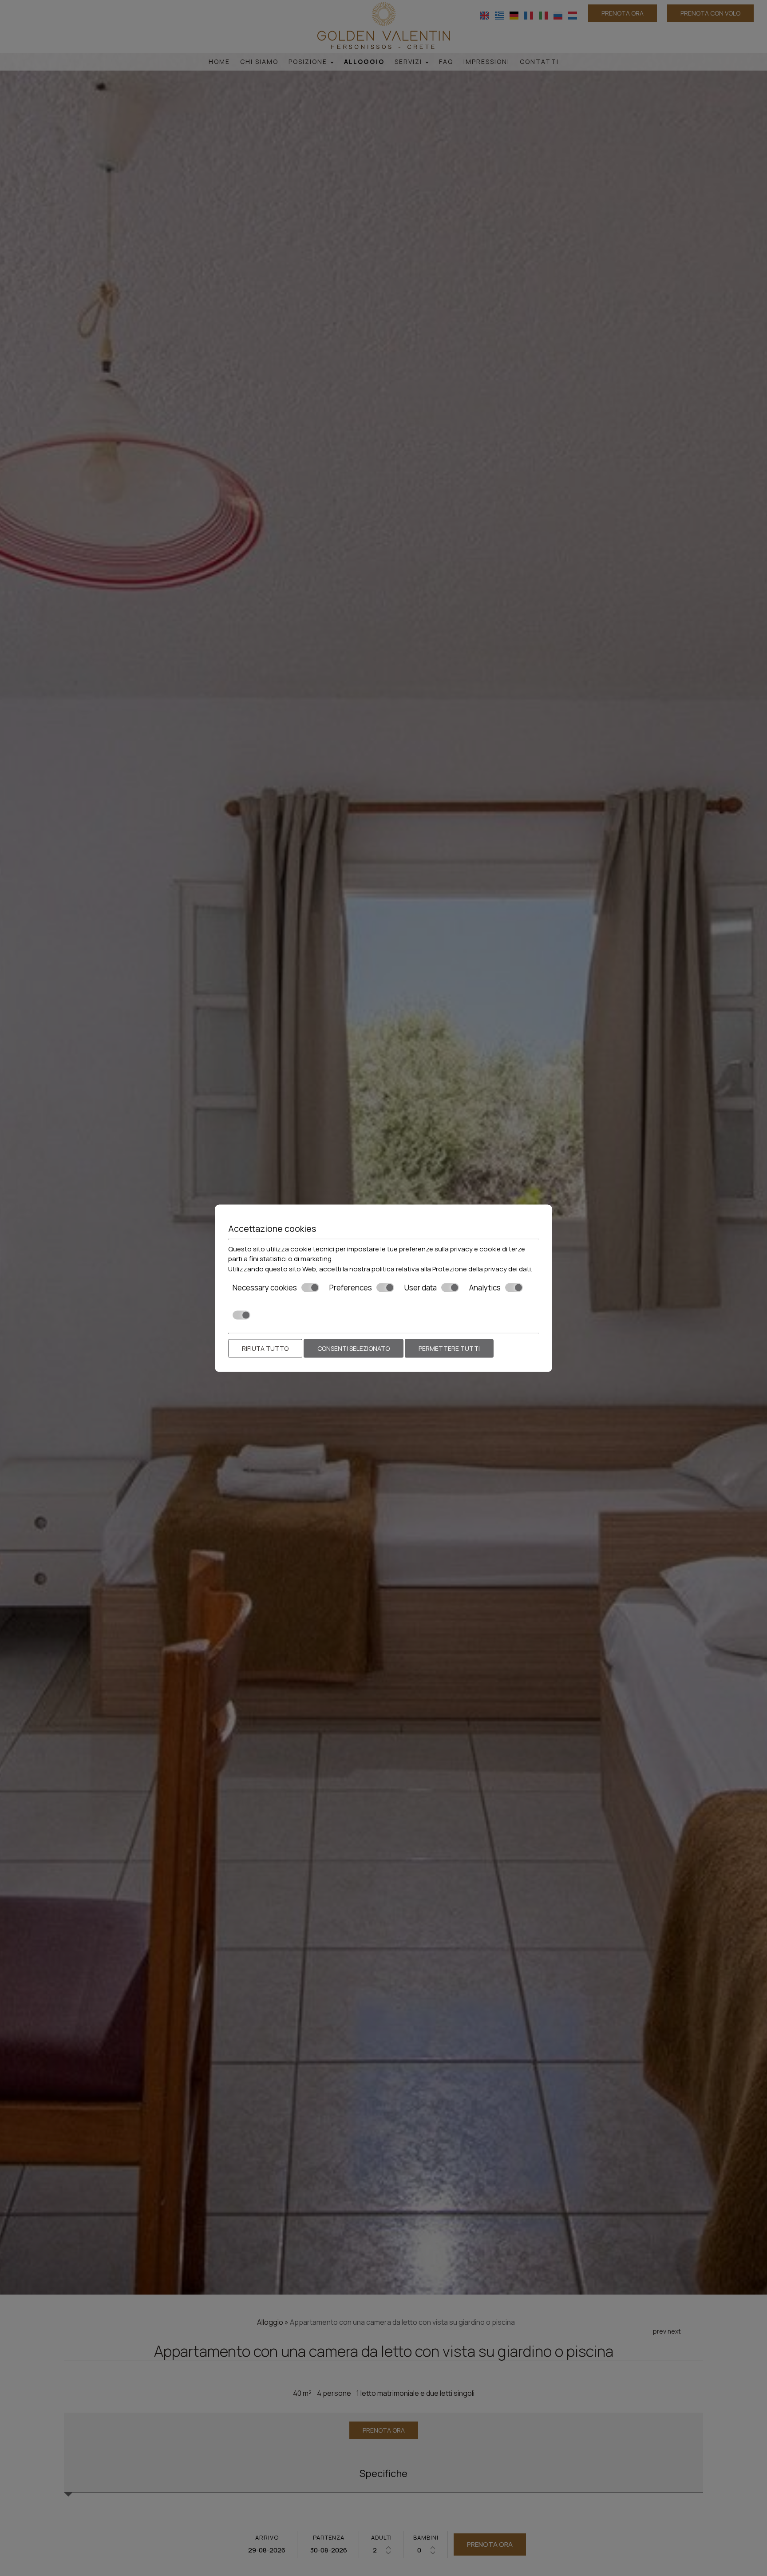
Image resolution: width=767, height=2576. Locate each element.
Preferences (351, 1288)
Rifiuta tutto (265, 1348)
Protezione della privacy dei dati (482, 1268)
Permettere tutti (449, 1348)
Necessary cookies (265, 1288)
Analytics (485, 1288)
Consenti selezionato (354, 1348)
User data (421, 1288)
